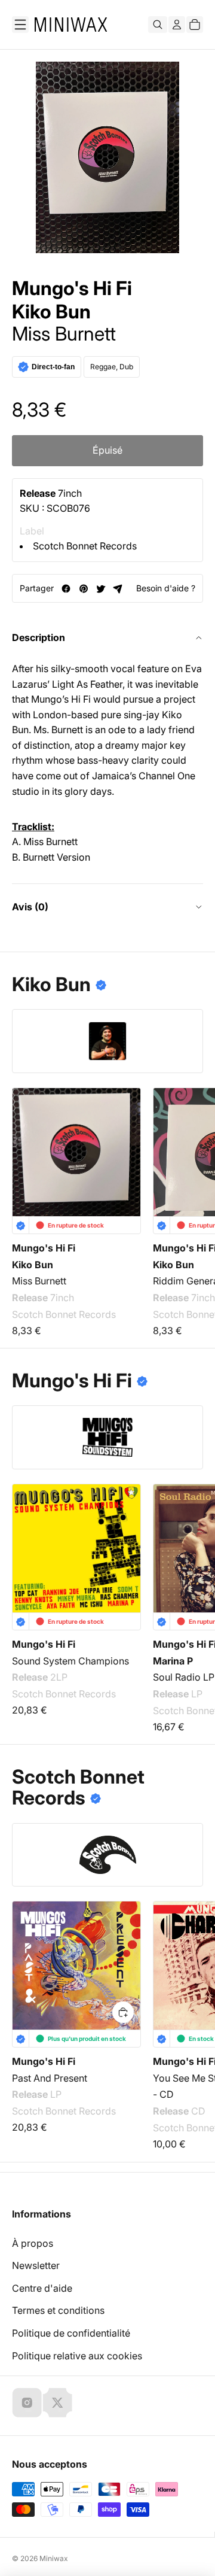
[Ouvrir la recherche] (158, 25)
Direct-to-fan (53, 367)
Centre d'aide (42, 2288)
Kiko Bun (51, 312)
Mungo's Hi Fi (72, 288)
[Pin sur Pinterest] (83, 589)
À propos (33, 2243)
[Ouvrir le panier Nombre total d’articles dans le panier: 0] (195, 25)
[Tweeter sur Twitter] (101, 589)
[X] (57, 2402)
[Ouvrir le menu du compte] (177, 25)
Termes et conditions (58, 2310)
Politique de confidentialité (71, 2333)
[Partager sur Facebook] (66, 589)
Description (39, 637)
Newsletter (36, 2265)
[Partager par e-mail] (118, 589)
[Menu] (20, 25)
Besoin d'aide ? (166, 588)
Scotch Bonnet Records (85, 546)
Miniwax (54, 2558)
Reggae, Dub (112, 367)
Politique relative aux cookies (77, 2356)
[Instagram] (27, 2402)
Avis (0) (30, 907)
